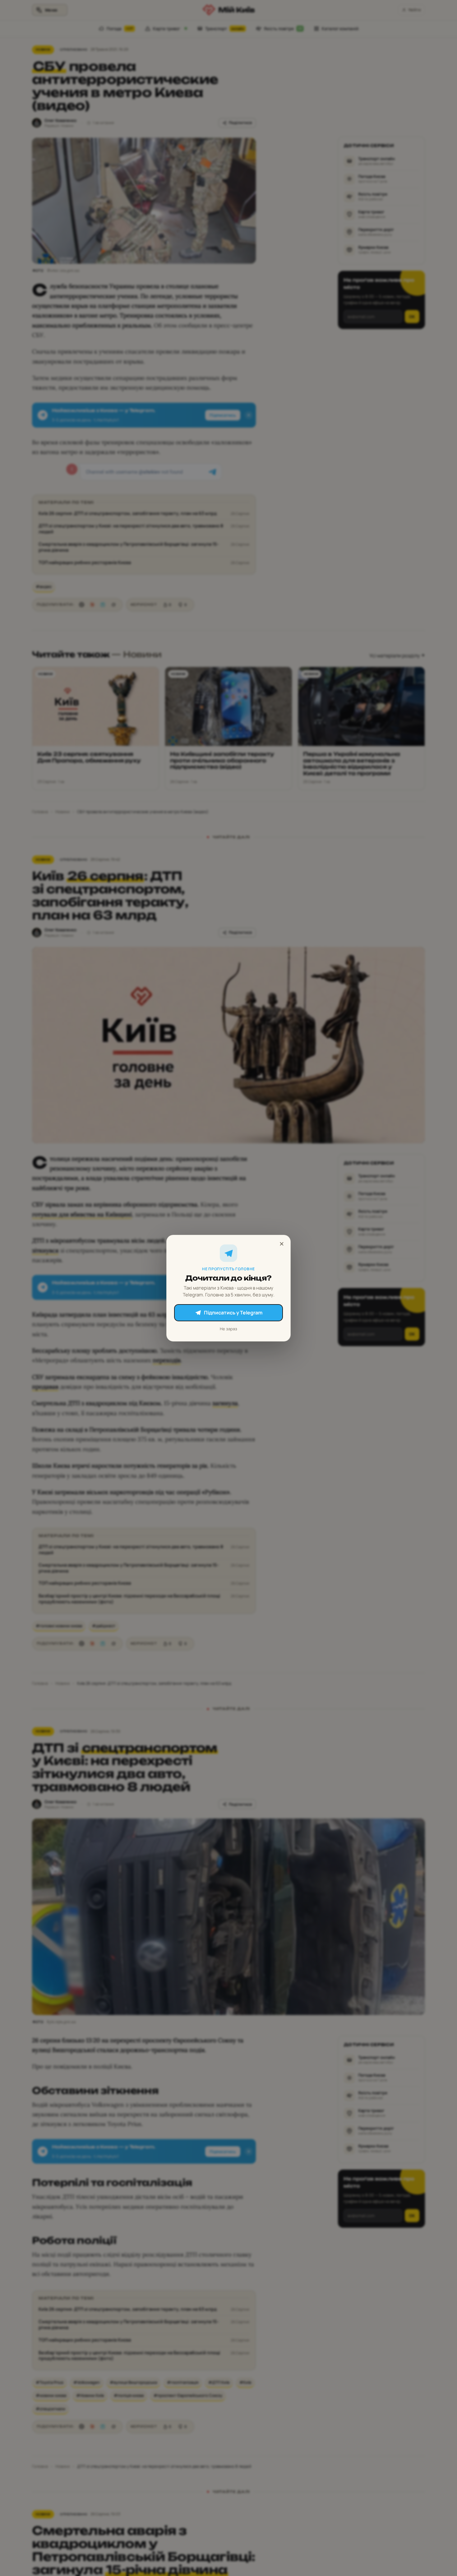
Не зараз (228, 1328)
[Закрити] (282, 1244)
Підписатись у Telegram (233, 1313)
